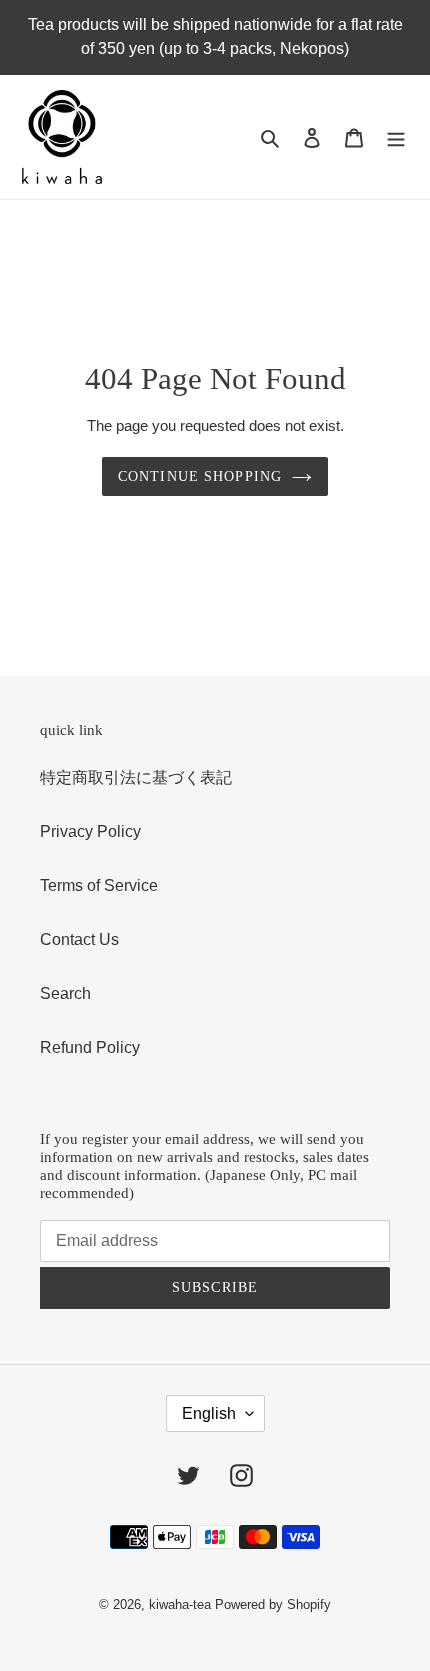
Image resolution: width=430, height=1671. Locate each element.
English (209, 1413)
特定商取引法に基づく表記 (136, 777)
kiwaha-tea (180, 1604)
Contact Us (79, 939)
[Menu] (396, 137)
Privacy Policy (90, 831)
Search (65, 993)
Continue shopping (200, 476)
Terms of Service (99, 885)
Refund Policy (90, 1047)
